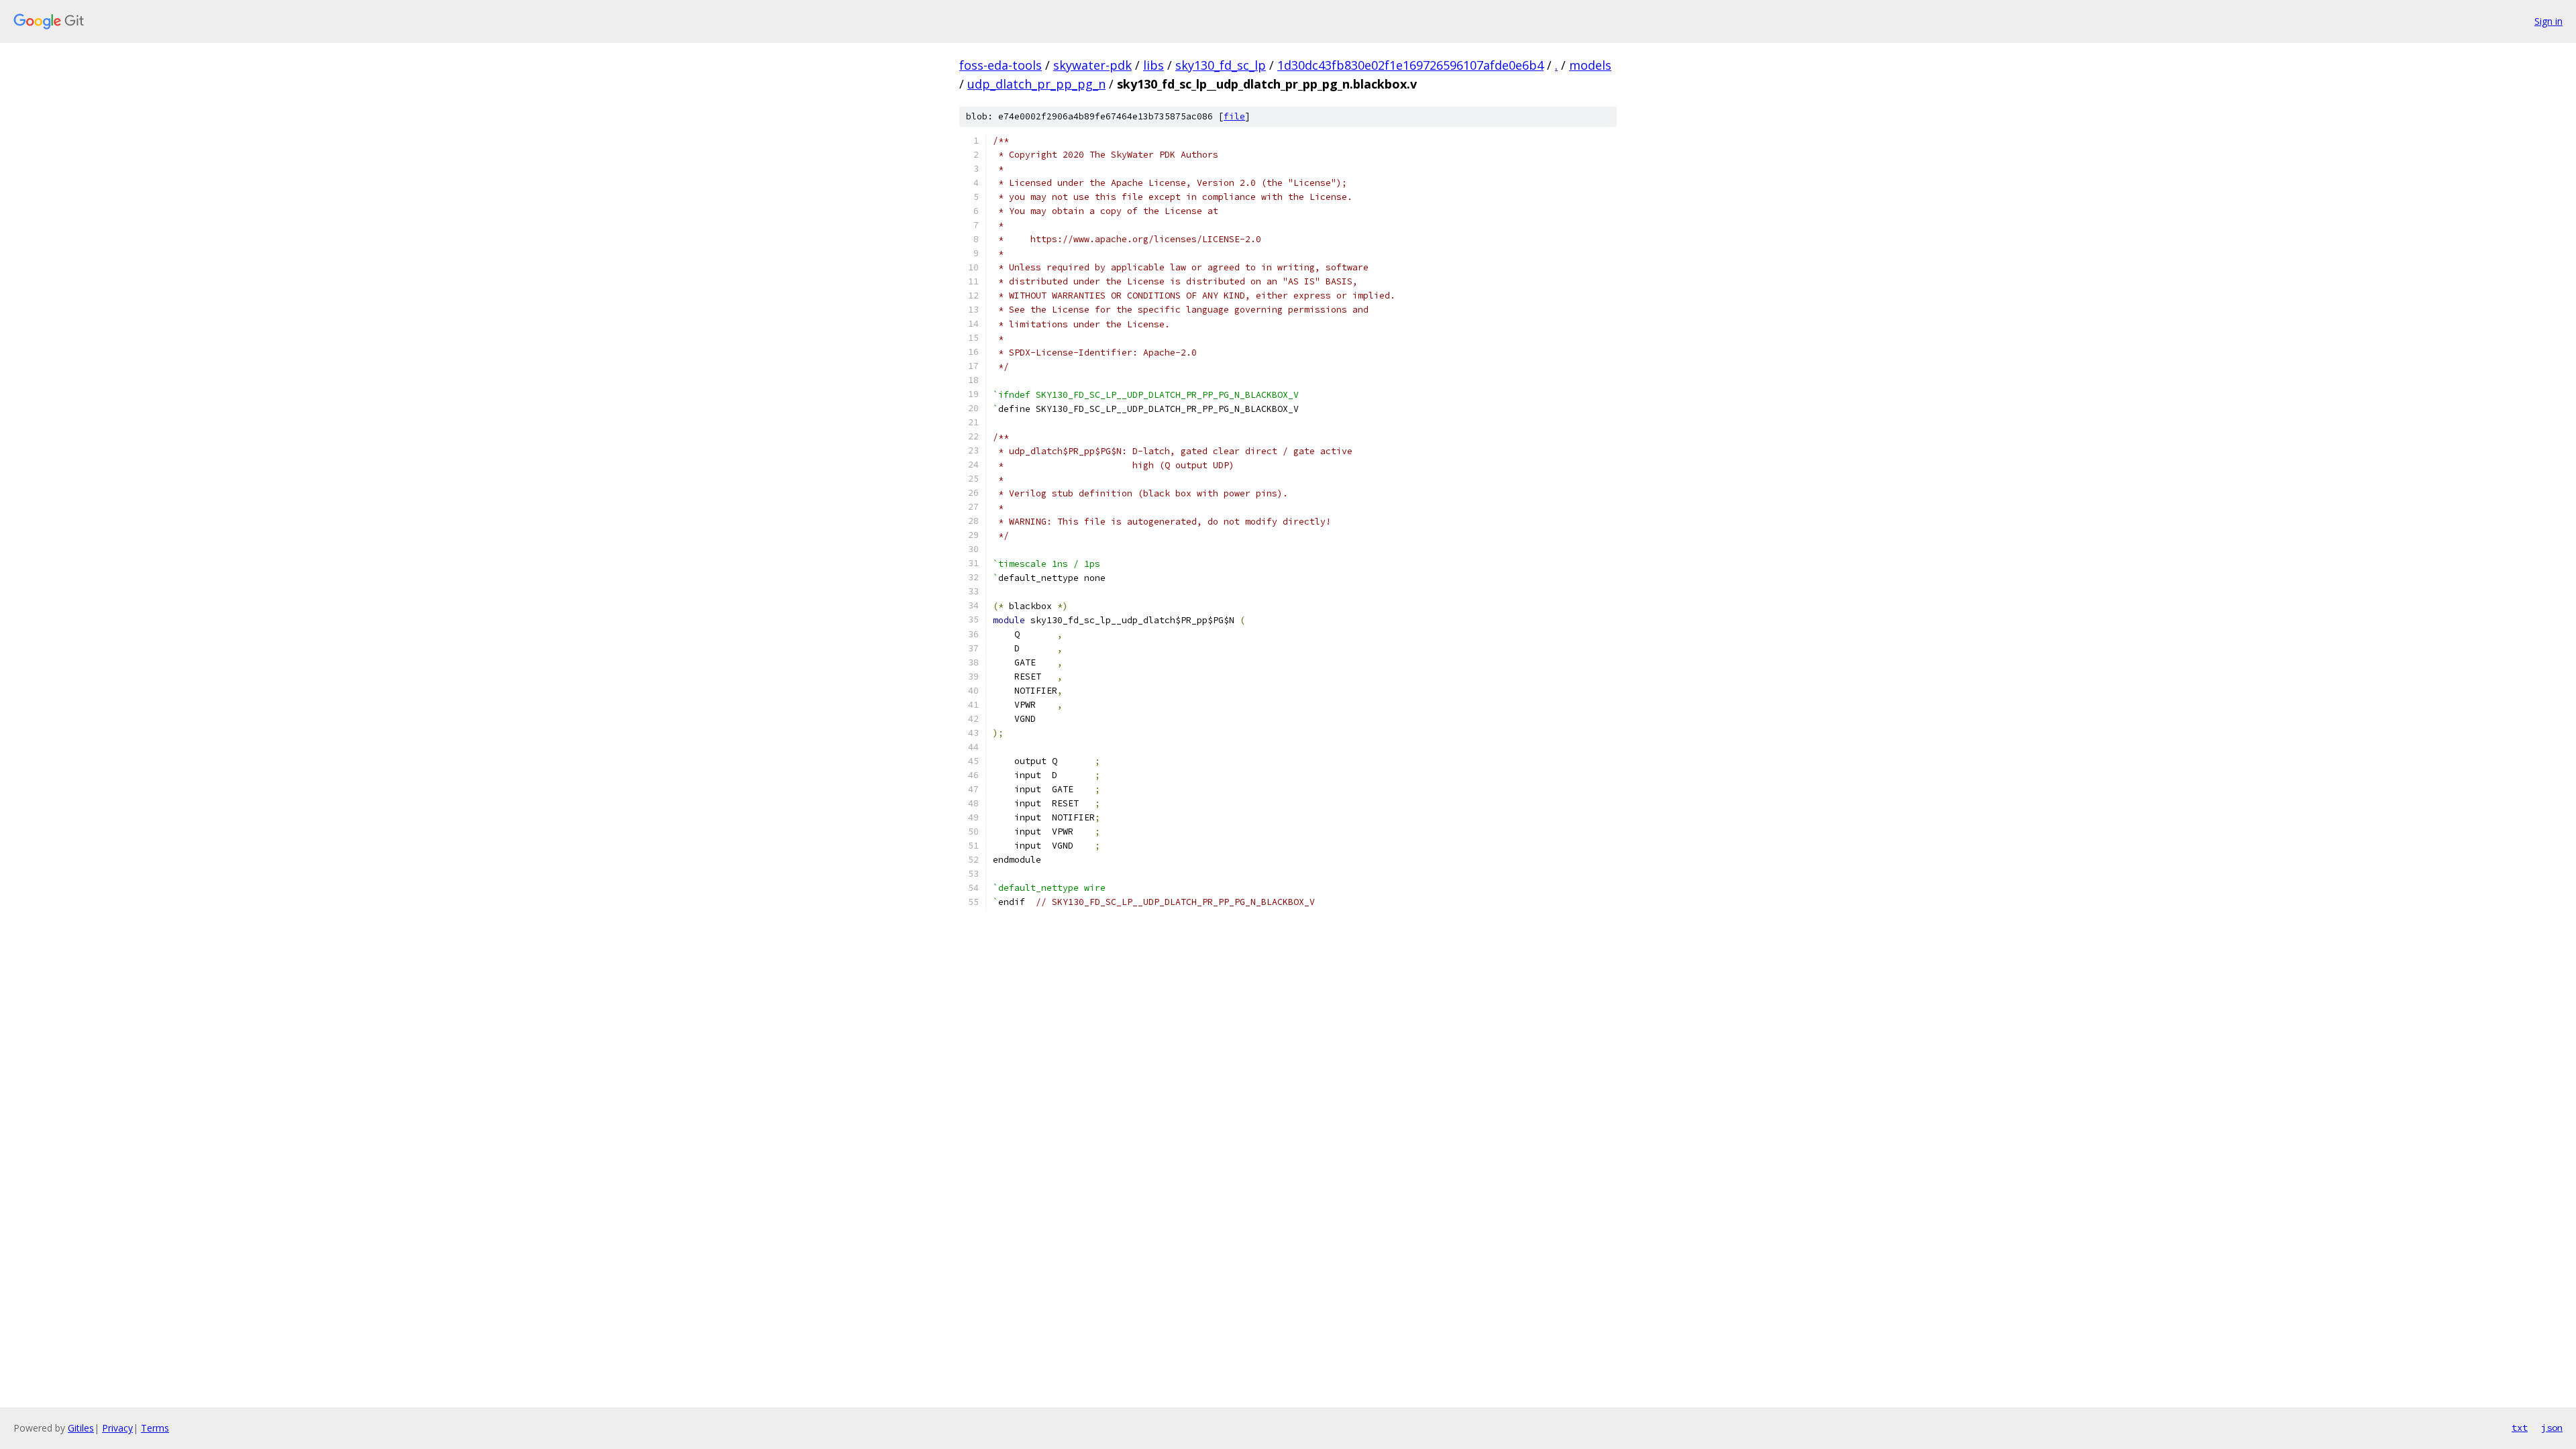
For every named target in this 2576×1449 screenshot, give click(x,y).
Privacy (117, 1428)
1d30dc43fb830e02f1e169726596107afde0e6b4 (1410, 65)
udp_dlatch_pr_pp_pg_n (1036, 84)
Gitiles (81, 1428)
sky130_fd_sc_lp (1221, 65)
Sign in (2548, 21)
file (1234, 116)
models (1590, 65)
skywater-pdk (1092, 65)
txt (2520, 1428)
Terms (155, 1428)
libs (1153, 65)
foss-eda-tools (1001, 65)
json (2552, 1428)
